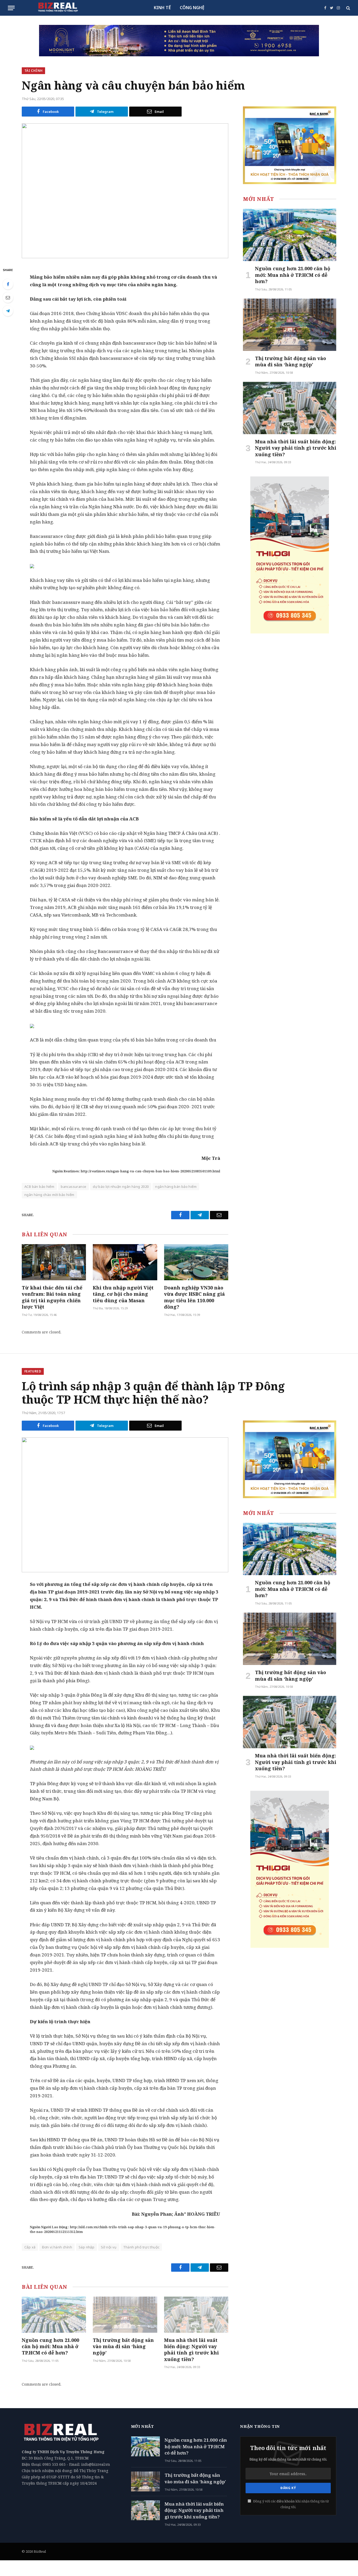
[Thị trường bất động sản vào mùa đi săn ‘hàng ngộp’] (290, 325)
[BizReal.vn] (58, 8)
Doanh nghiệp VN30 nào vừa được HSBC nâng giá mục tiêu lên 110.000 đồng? (194, 1297)
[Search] (348, 8)
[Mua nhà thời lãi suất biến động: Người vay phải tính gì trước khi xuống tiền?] (290, 408)
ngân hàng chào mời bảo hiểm (49, 1195)
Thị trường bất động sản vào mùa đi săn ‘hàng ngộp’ (291, 361)
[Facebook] (8, 284)
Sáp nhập (86, 2247)
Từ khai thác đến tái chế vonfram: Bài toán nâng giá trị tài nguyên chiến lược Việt (52, 1297)
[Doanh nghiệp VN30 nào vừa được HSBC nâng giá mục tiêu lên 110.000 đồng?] (196, 1262)
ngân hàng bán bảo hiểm (176, 1187)
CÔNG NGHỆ (192, 8)
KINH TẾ (162, 8)
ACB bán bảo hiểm (39, 1187)
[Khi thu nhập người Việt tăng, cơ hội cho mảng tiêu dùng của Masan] (125, 1262)
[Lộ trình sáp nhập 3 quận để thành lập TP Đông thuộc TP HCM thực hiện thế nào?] (125, 1505)
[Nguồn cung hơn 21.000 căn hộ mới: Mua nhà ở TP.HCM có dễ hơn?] (290, 235)
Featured (33, 1371)
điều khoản (286, 2501)
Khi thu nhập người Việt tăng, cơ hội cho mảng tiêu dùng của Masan (123, 1294)
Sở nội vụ (109, 2247)
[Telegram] (8, 311)
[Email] (8, 297)
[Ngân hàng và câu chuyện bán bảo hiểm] (125, 191)
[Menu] (11, 8)
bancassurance (74, 1187)
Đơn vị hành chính (57, 2247)
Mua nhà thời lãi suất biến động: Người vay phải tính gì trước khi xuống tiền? (296, 448)
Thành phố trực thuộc (141, 2247)
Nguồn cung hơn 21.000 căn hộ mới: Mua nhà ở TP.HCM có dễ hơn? (293, 275)
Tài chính (33, 71)
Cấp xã (30, 2247)
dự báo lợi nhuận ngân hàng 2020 (121, 1187)
